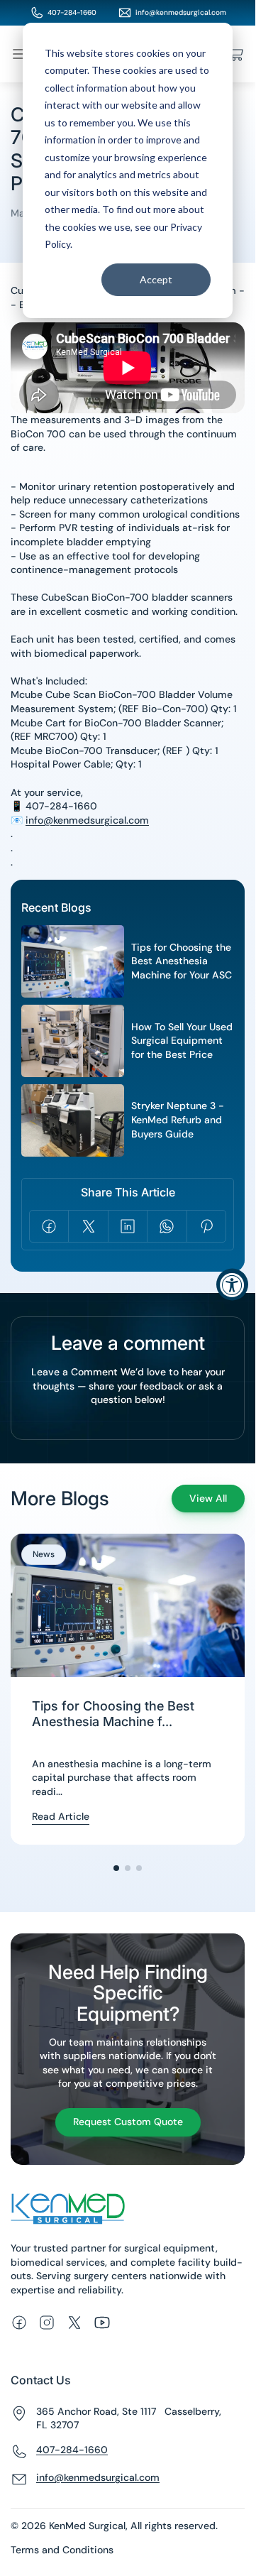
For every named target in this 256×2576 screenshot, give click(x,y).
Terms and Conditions (62, 2550)
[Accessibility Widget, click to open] (232, 1284)
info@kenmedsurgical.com (181, 12)
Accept (156, 279)
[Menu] (19, 54)
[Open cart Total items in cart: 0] (236, 54)
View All (208, 1498)
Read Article (61, 1816)
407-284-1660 (72, 12)
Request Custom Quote (128, 2122)
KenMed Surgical (87, 2526)
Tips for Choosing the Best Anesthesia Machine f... (113, 1714)
